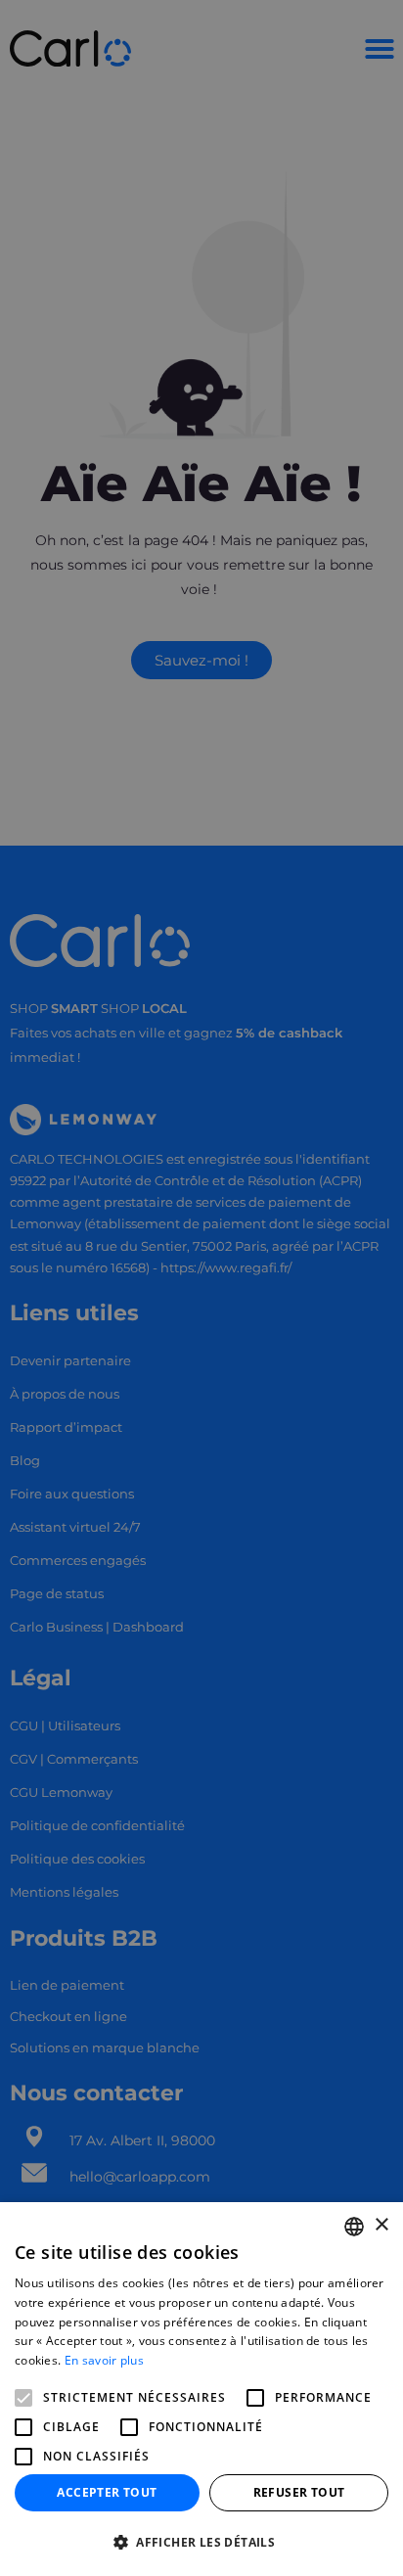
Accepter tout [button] (107, 2492)
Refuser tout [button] (299, 2492)
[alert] (201, 1288)
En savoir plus (104, 2360)
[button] (201, 2543)
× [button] (381, 2225)
